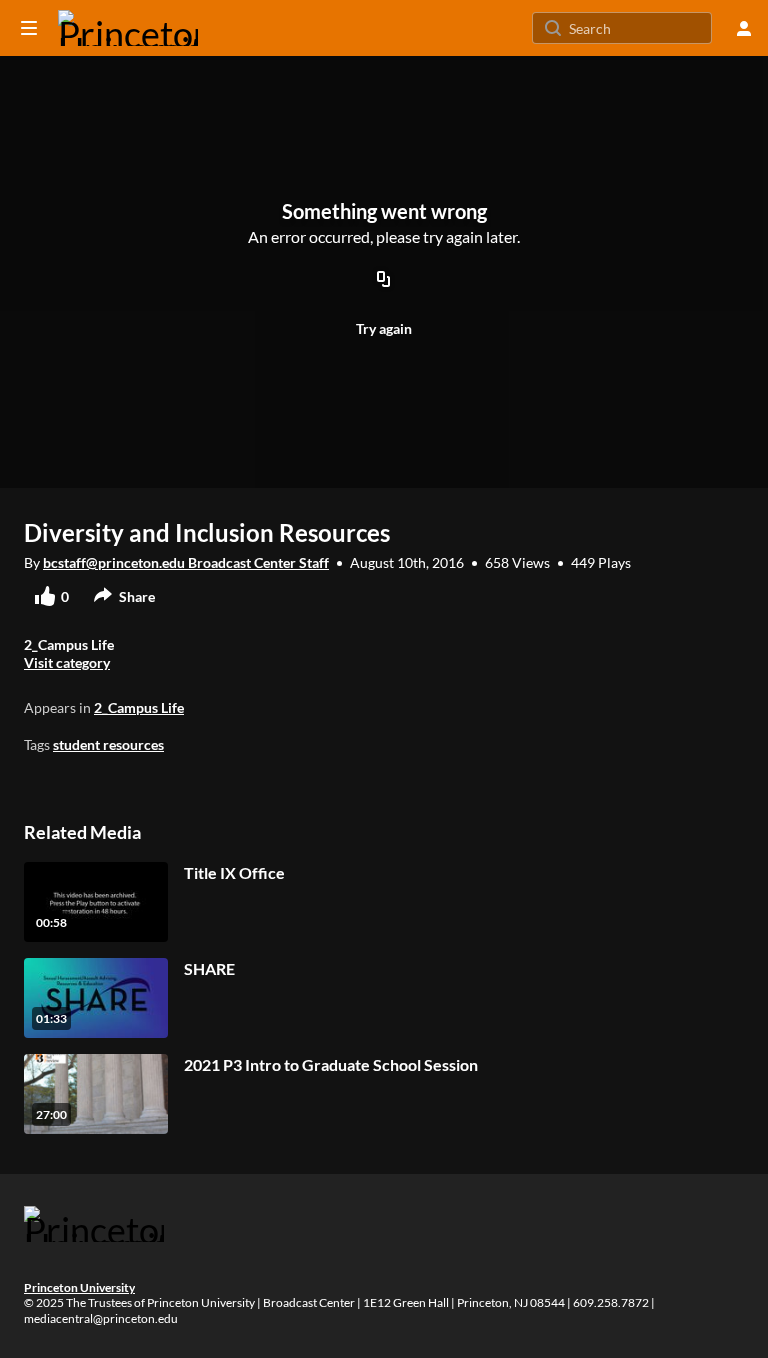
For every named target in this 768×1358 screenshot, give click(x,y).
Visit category (67, 662)
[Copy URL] (384, 280)
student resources (108, 744)
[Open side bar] (29, 28)
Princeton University (79, 1287)
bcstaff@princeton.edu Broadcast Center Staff (186, 562)
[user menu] (744, 28)
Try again (384, 328)
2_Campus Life (139, 707)
